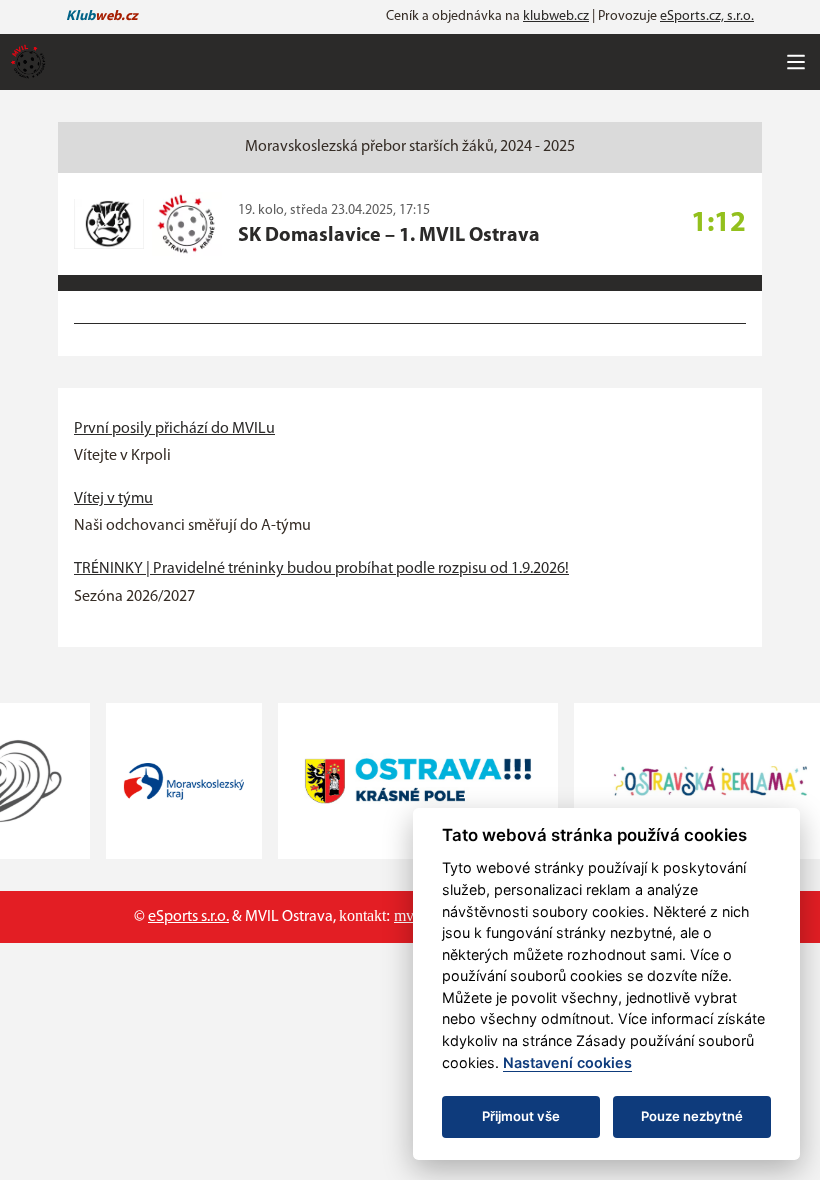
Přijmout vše (521, 1116)
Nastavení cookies (567, 1062)
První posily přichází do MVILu (174, 429)
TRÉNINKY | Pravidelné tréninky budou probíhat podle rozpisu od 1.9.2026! (321, 569)
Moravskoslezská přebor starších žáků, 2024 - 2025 (410, 147)
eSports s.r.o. (188, 917)
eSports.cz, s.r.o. (707, 16)
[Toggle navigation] (796, 62)
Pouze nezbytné (692, 1116)
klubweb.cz (556, 16)
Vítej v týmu (113, 499)
